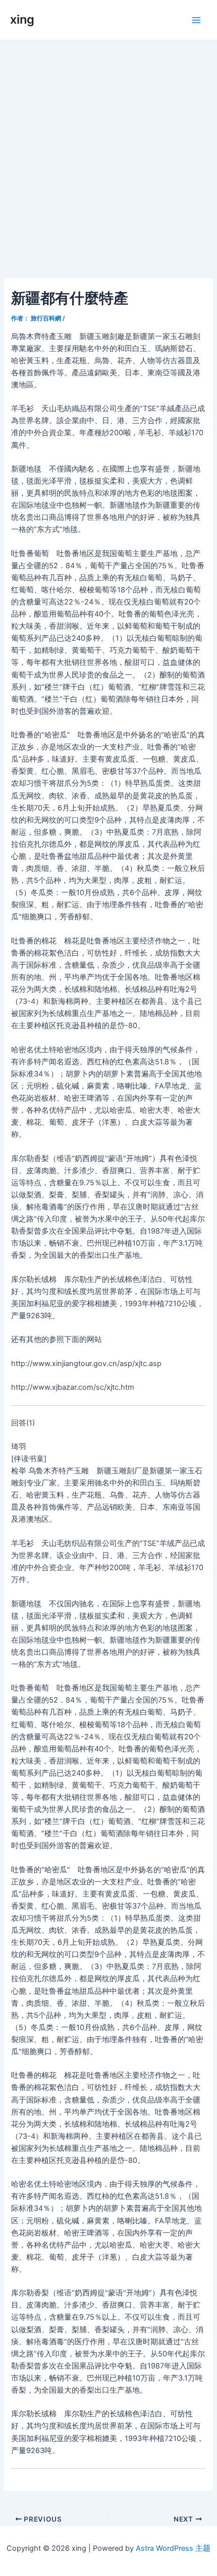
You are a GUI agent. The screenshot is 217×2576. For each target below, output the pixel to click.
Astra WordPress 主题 (173, 2548)
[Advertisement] (108, 154)
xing (22, 19)
